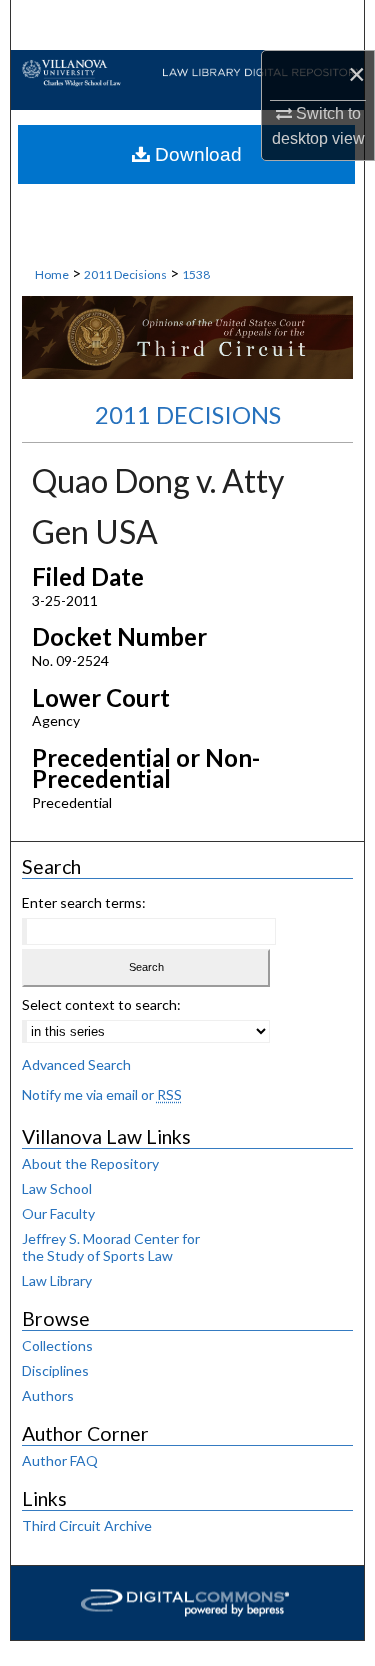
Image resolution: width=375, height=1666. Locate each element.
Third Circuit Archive (87, 1525)
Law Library (57, 1280)
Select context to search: (101, 1004)
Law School (57, 1188)
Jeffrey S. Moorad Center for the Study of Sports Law (111, 1247)
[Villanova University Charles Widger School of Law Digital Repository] (187, 72)
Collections (57, 1345)
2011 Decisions (125, 274)
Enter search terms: (84, 902)
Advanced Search (76, 1064)
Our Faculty (58, 1213)
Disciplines (55, 1370)
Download (196, 154)
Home (52, 274)
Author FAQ (60, 1460)
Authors (48, 1395)
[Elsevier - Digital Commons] (188, 1603)
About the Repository (90, 1163)
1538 (196, 274)
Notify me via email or (102, 1094)
